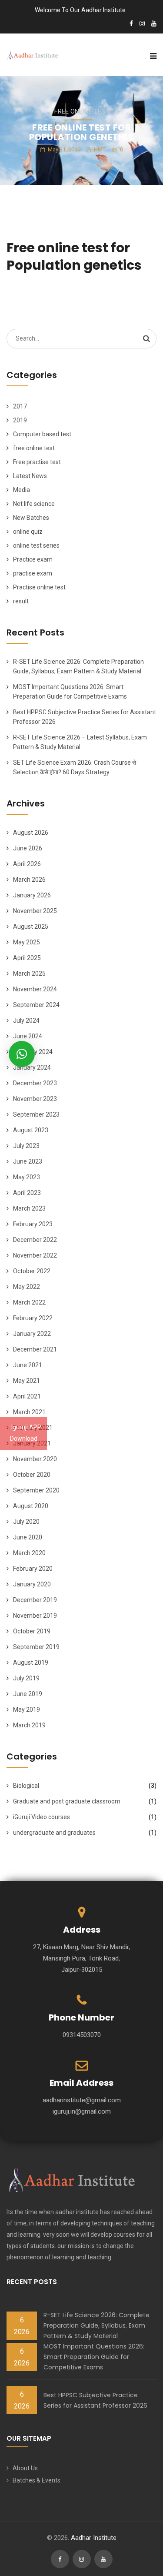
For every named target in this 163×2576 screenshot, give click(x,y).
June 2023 (28, 1161)
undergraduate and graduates (54, 1833)
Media (22, 490)
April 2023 (27, 1193)
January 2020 (32, 1584)
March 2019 (29, 1725)
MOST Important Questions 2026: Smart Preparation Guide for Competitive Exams (94, 2357)
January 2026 (32, 895)
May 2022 (27, 1287)
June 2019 (28, 1694)
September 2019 (36, 1647)
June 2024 (28, 1036)
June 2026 (28, 848)
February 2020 (33, 1569)
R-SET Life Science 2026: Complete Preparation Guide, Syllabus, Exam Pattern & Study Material (96, 2325)
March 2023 (29, 1208)
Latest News (30, 476)
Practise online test (39, 587)
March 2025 (29, 974)
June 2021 (28, 1365)
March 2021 (29, 1412)
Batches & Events (37, 2480)
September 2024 (36, 1005)
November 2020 (35, 1459)
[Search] (146, 338)
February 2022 (33, 1318)
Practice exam (33, 559)
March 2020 (29, 1553)
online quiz (28, 532)
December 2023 (35, 1083)
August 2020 (31, 1506)
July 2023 (26, 1146)
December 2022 (35, 1240)
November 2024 (35, 989)
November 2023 (35, 1099)
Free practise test (37, 462)
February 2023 (33, 1224)
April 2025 (27, 958)
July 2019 (26, 1678)
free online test (82, 111)
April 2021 (27, 1396)
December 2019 (35, 1600)
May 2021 (27, 1381)
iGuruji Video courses (42, 1817)
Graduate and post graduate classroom (67, 1801)
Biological (26, 1786)
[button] (22, 1054)
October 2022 (32, 1271)
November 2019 (35, 1616)
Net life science (34, 504)
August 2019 (31, 1663)
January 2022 (32, 1334)
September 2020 (36, 1490)
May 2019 (27, 1710)
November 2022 (35, 1255)
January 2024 (32, 1067)
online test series (36, 545)
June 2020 (28, 1537)
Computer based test (42, 434)
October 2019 (32, 1631)
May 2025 (27, 942)
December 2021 (35, 1349)
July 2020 (26, 1522)
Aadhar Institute (94, 2538)
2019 (20, 420)
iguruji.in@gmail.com (82, 2111)
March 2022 (29, 1302)
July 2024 (26, 1020)
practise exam (33, 573)
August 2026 (31, 833)
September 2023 (36, 1114)
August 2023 (31, 1130)
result (21, 601)
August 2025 (31, 927)
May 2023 (27, 1177)
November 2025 (35, 911)
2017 (20, 406)
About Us (25, 2468)
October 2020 (32, 1475)
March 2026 (29, 880)
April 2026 (27, 864)
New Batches (31, 518)
